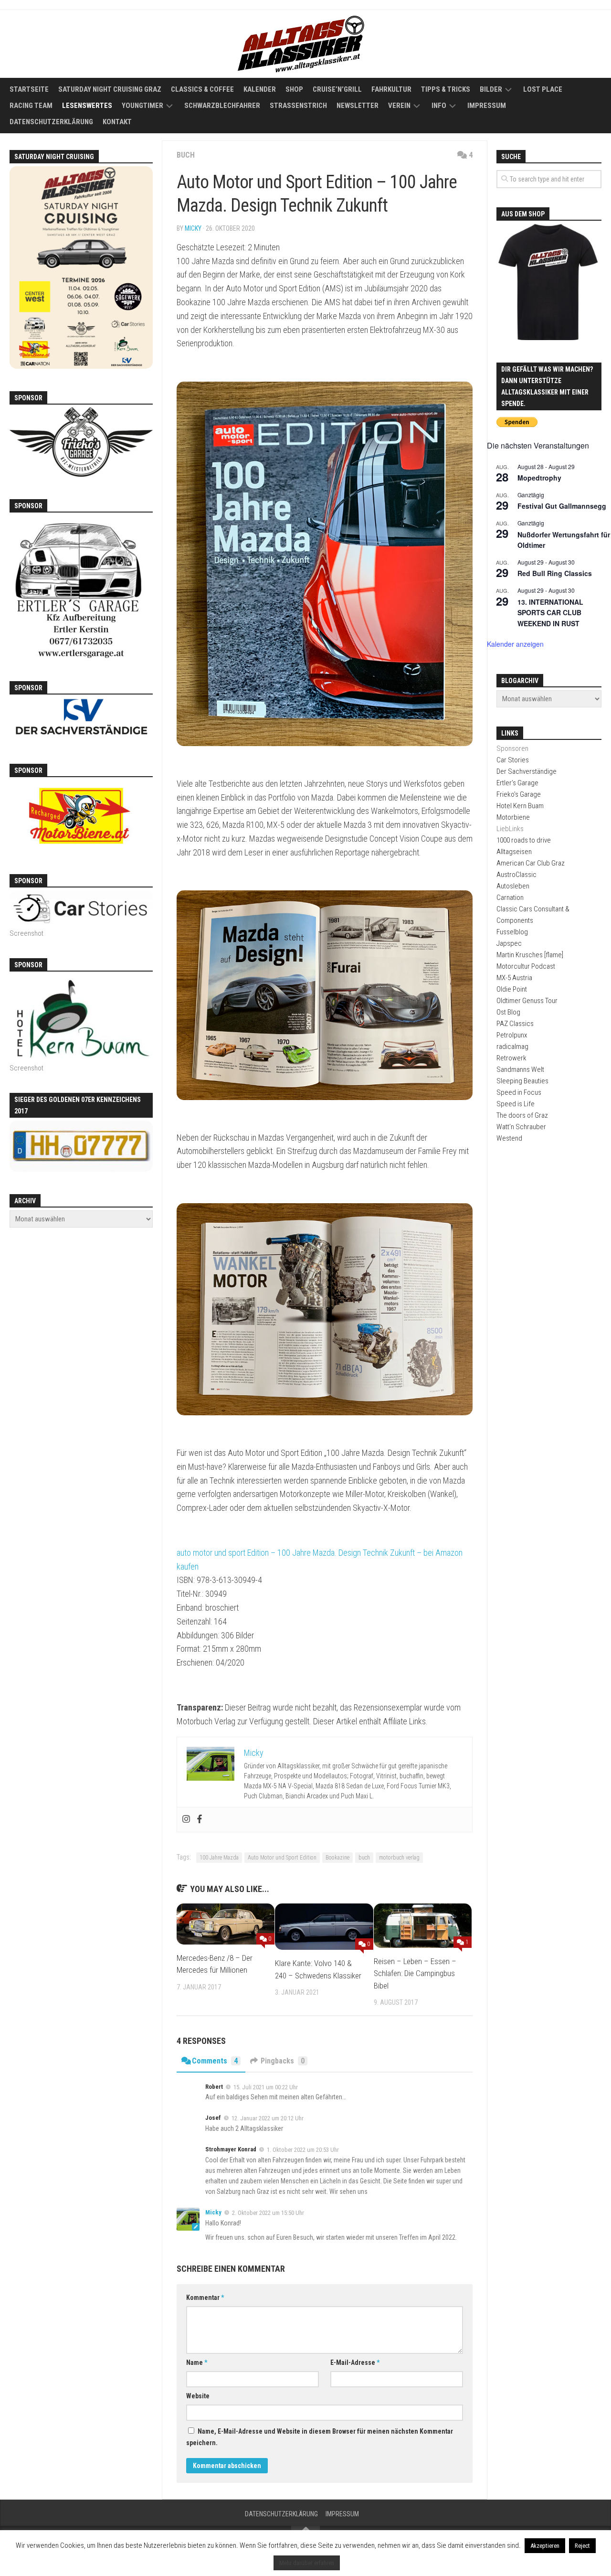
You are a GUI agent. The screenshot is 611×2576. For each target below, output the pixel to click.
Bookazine (337, 1858)
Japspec (509, 943)
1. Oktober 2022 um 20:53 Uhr (303, 2150)
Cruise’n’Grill (337, 89)
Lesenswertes (87, 106)
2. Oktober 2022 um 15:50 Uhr (268, 2213)
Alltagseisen (514, 852)
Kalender (260, 89)
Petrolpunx (512, 1035)
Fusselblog (512, 932)
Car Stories (513, 760)
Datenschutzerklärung (51, 122)
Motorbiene (513, 817)
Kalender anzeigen (515, 644)
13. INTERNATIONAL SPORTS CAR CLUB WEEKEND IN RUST (550, 613)
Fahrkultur (391, 89)
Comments (215, 2061)
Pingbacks (283, 2061)
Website (198, 2396)
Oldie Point (512, 989)
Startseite (29, 89)
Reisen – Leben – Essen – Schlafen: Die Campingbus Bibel (415, 1973)
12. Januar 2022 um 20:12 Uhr (268, 2118)
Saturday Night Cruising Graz (110, 89)
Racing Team (31, 106)
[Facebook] (200, 1820)
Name (197, 2362)
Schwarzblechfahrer (222, 106)
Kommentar (205, 2298)
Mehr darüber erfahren (307, 2563)
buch (364, 1858)
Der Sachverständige (527, 771)
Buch (186, 155)
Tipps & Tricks (446, 89)
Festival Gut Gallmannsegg (562, 506)
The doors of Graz (522, 1115)
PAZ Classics (515, 1024)
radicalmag (512, 1047)
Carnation (510, 898)
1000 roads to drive (524, 840)
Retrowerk (511, 1058)
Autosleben (513, 886)
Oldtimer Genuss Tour (527, 1001)
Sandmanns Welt (520, 1069)
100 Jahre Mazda (219, 1858)
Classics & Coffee (202, 89)
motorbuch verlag (399, 1858)
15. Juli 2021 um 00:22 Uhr (266, 2087)
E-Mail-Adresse (355, 2362)
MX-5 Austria (514, 978)
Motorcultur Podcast (526, 966)
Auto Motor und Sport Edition (282, 1858)
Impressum (487, 106)
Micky (193, 228)
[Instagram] (186, 1820)
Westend (509, 1138)
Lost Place (543, 89)
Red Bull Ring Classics (555, 573)
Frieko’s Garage (519, 794)
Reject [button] (582, 2546)
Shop (294, 89)
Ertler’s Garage (517, 783)
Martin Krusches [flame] (530, 955)
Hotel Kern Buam (520, 806)
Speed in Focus (519, 1092)
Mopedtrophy (539, 478)
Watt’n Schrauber (521, 1127)
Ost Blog (508, 1012)
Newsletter (358, 106)
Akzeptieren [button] (545, 2546)
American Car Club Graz (531, 863)
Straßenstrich (298, 106)
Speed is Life (516, 1104)
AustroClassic (516, 875)
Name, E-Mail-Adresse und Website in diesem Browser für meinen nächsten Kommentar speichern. (320, 2437)
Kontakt (117, 122)
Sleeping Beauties (522, 1081)
